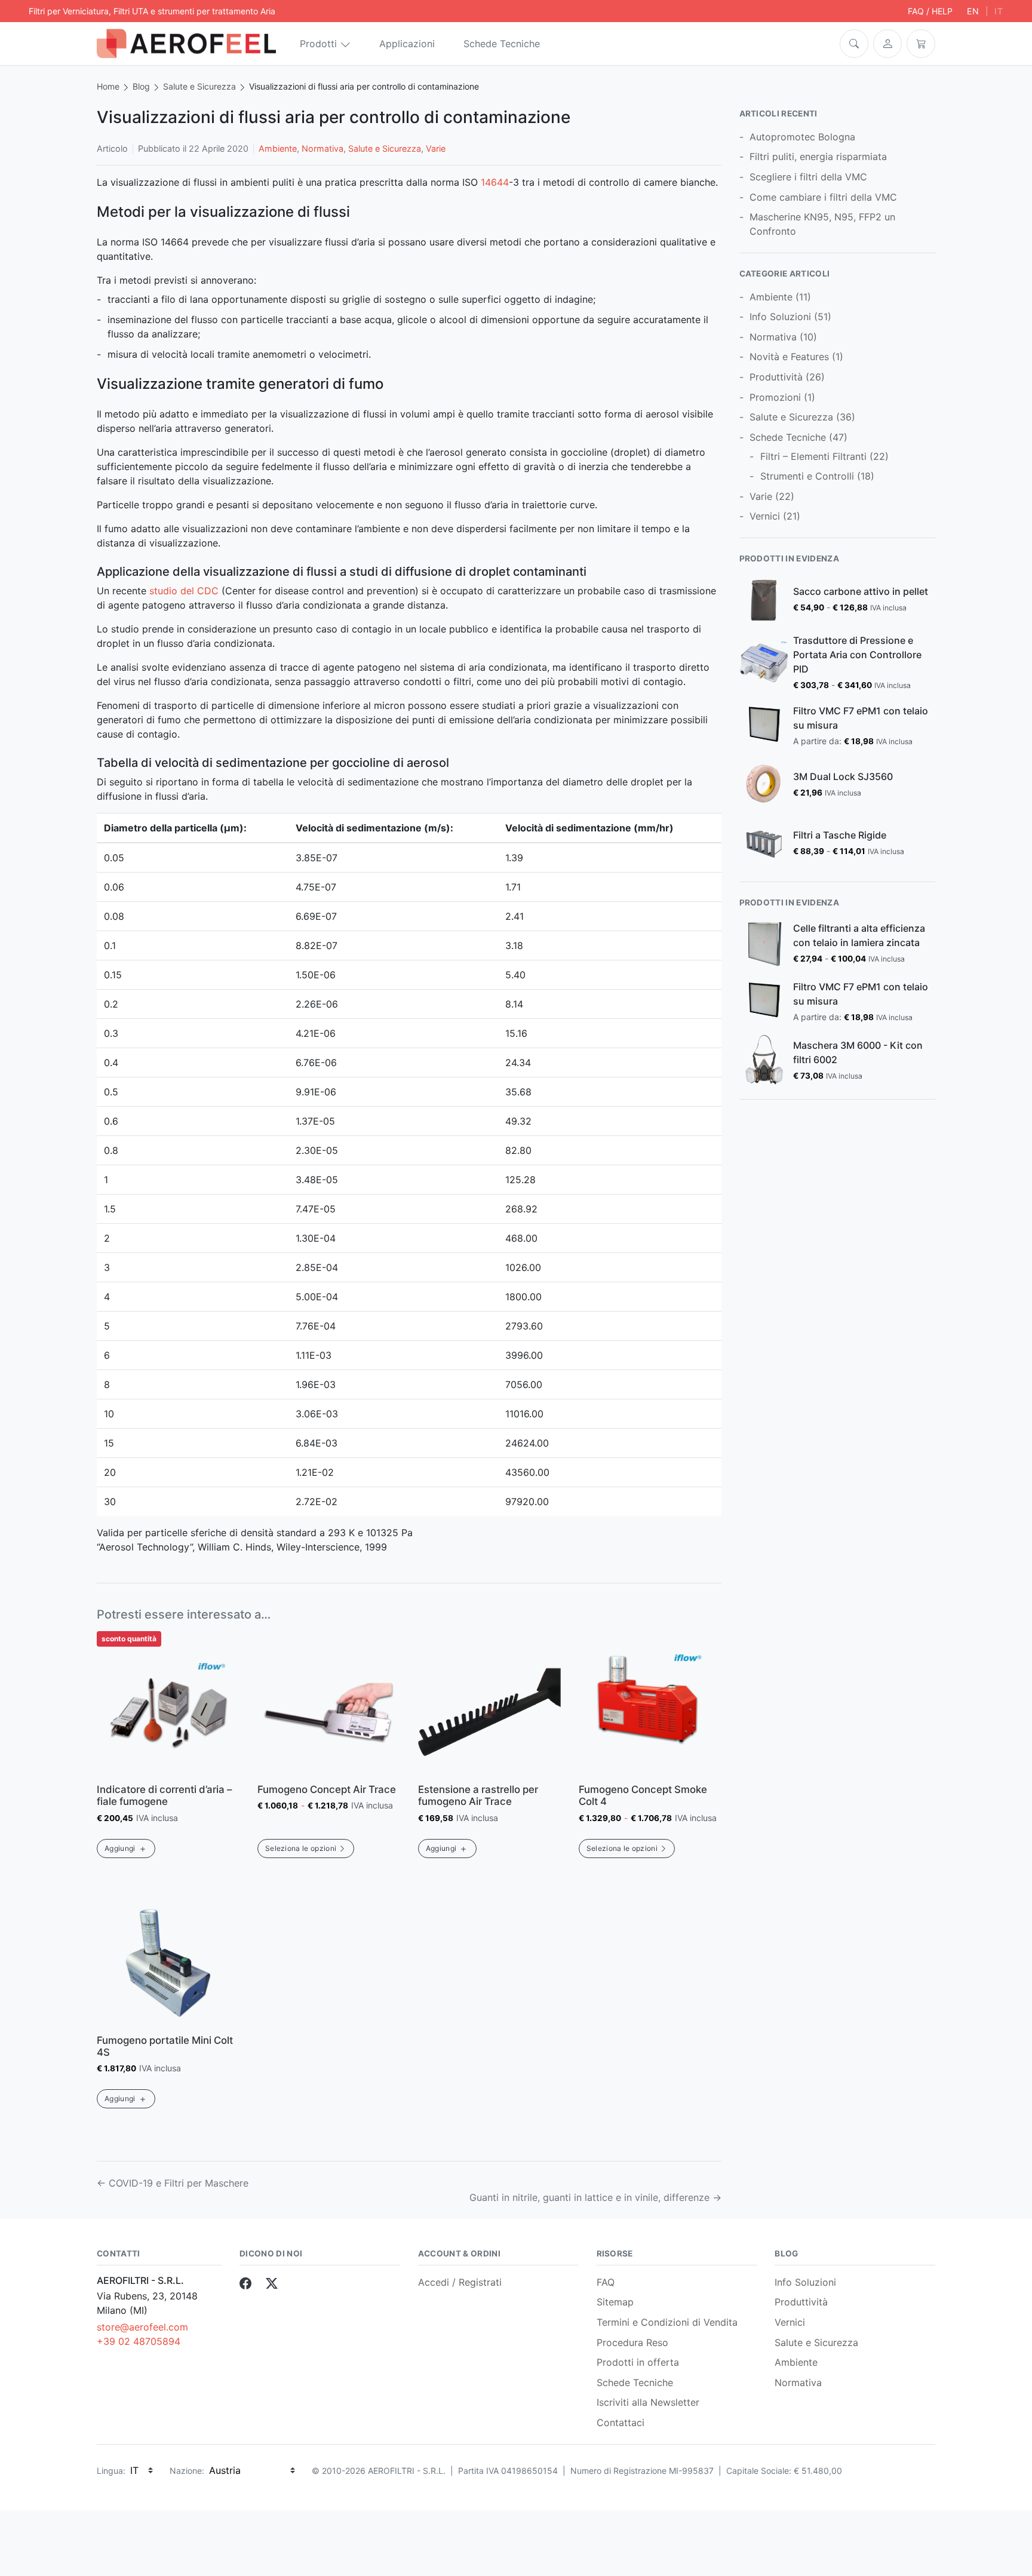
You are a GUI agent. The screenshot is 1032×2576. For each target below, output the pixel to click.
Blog (141, 86)
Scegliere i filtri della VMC (808, 177)
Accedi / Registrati (460, 2282)
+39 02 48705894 (139, 2341)
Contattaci (621, 2423)
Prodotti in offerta (638, 2362)
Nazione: (187, 2471)
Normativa (322, 148)
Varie (436, 148)
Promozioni (775, 397)
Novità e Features (789, 357)
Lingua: (111, 2471)
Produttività (776, 377)
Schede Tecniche (502, 44)
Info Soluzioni (780, 317)
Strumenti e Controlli (807, 476)
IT (999, 11)
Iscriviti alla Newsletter (648, 2402)
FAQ (606, 2282)
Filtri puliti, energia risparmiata (818, 156)
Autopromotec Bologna (802, 137)
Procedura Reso (632, 2342)
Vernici (765, 516)
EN (973, 11)
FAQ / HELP (930, 11)
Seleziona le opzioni (301, 1848)
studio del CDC (184, 591)
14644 (495, 182)
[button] (854, 44)
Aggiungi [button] (120, 1848)
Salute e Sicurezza (199, 86)
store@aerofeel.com (142, 2327)
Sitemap (615, 2302)
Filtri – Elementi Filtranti (813, 456)
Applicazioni (407, 44)
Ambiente (278, 148)
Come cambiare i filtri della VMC (823, 197)
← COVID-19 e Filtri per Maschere (173, 2183)
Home (108, 86)
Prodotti (318, 44)
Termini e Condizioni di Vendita (667, 2322)
